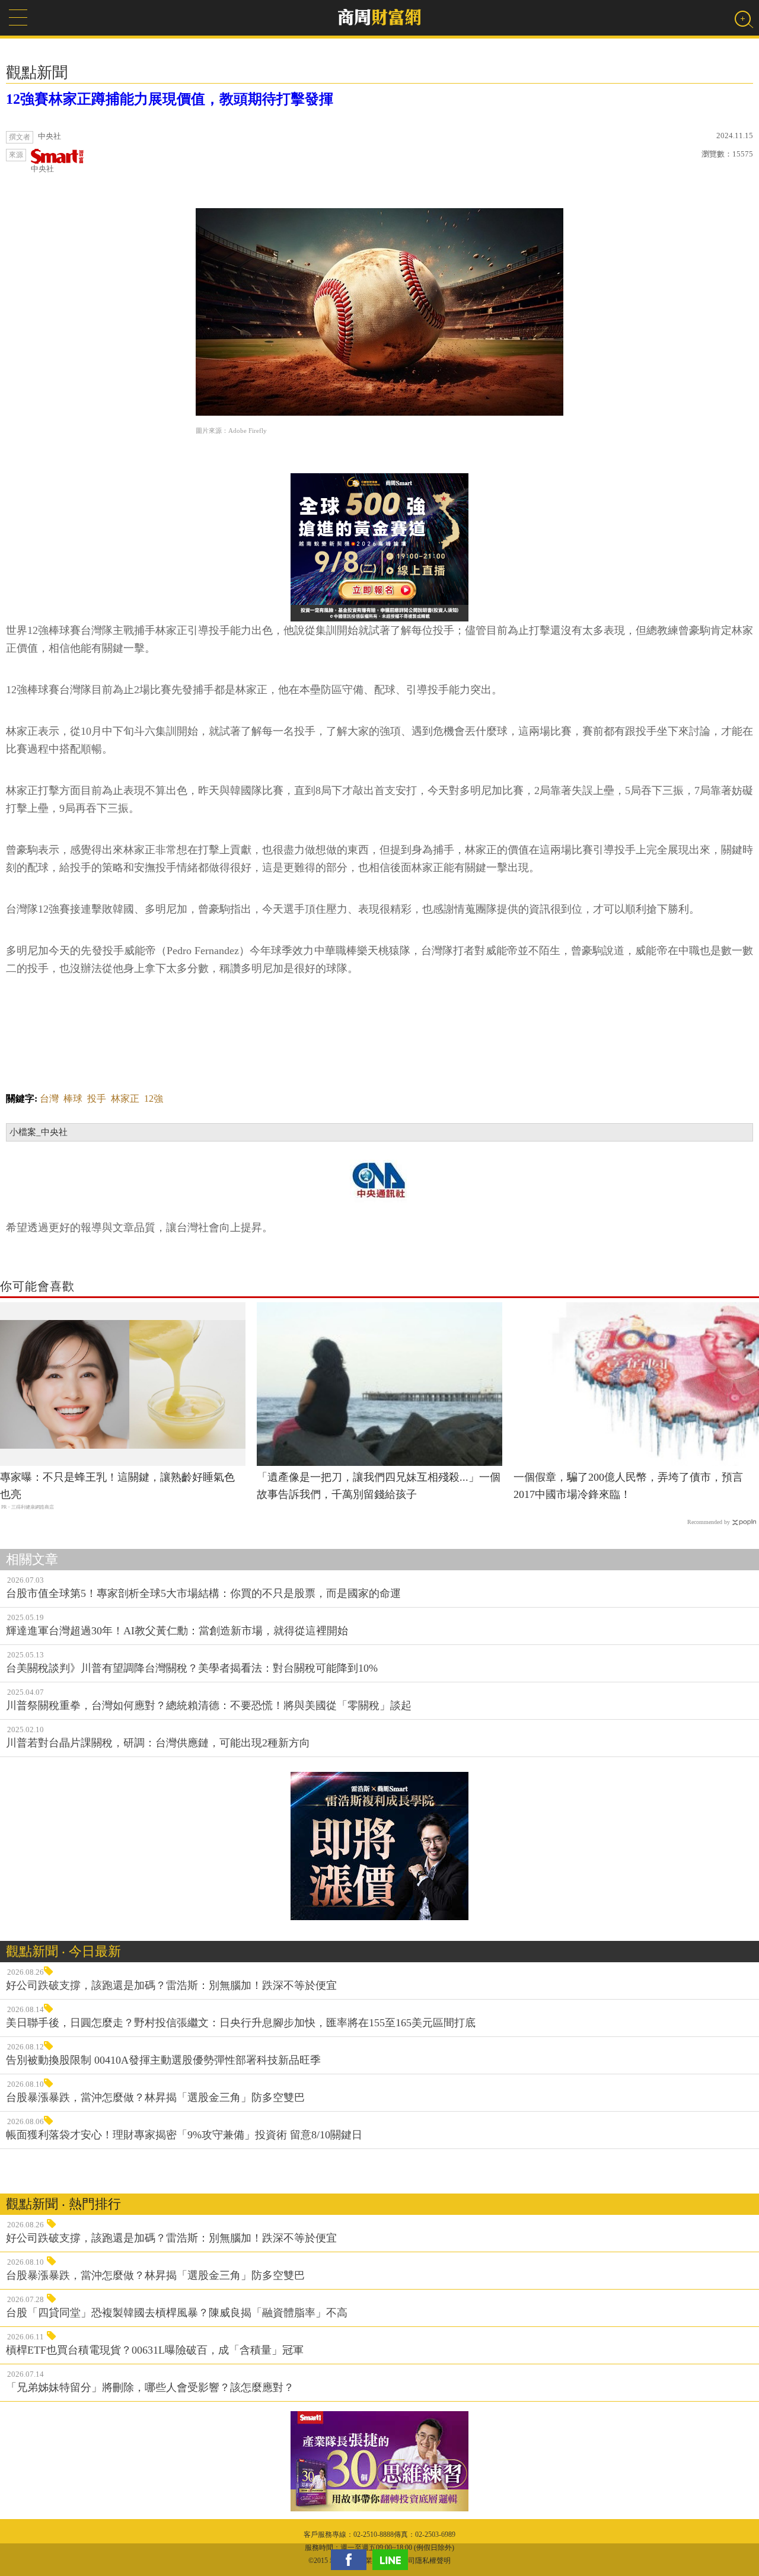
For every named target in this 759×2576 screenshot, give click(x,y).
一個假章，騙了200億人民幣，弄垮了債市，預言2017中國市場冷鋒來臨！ (628, 1486)
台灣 (49, 1099)
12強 (154, 1099)
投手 (97, 1099)
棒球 (73, 1099)
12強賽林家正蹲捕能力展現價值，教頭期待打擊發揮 (170, 99)
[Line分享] (393, 2560)
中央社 (42, 169)
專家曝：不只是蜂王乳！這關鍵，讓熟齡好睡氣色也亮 (117, 1486)
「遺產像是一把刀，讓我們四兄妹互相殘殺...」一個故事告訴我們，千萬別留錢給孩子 (379, 1486)
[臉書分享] (352, 2560)
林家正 (125, 1099)
